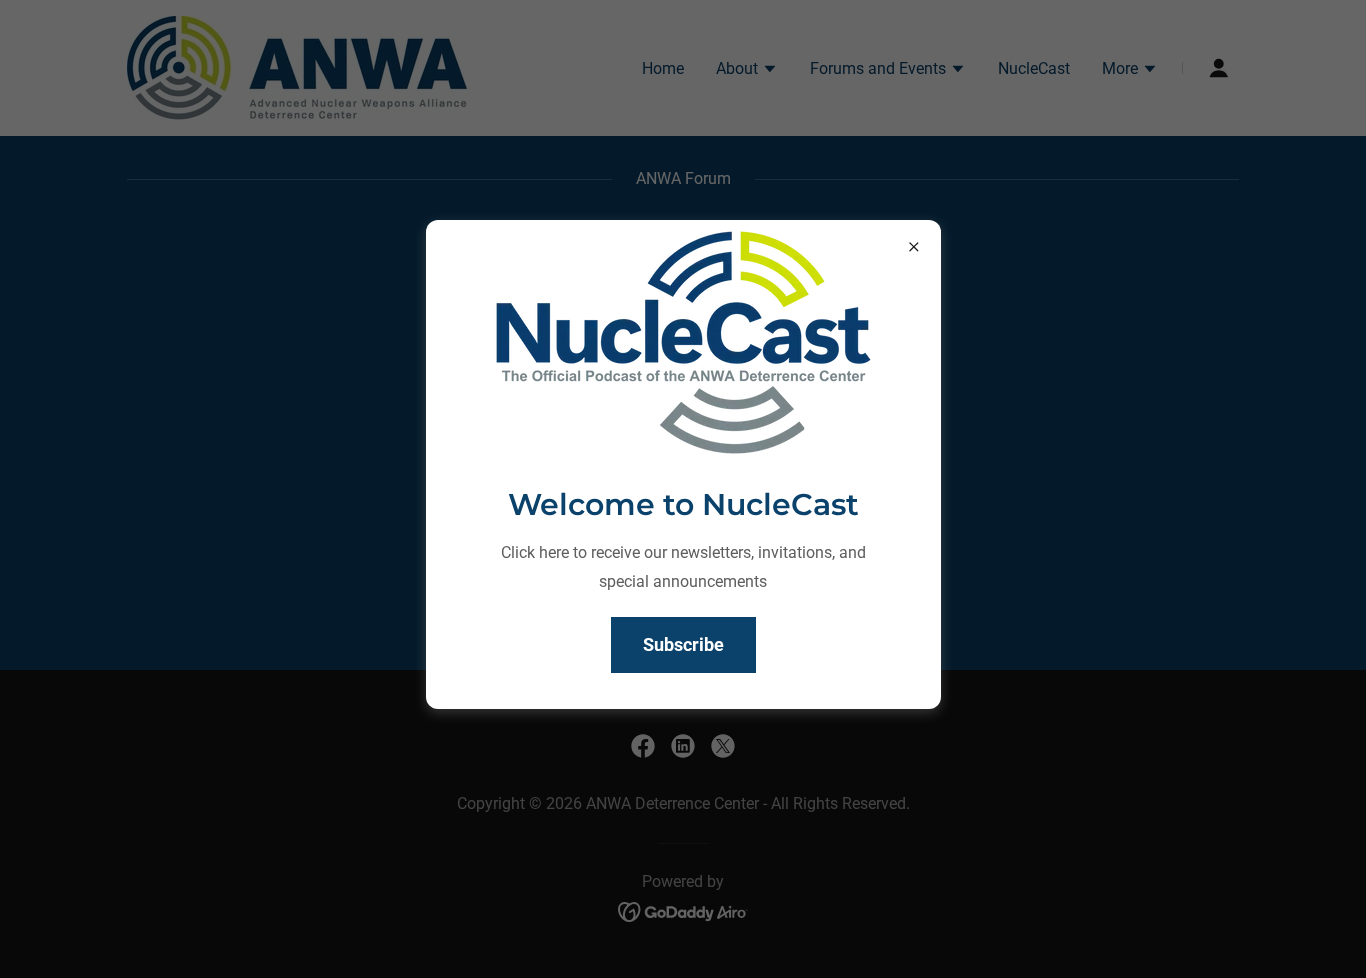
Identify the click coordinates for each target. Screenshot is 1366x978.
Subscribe (683, 644)
